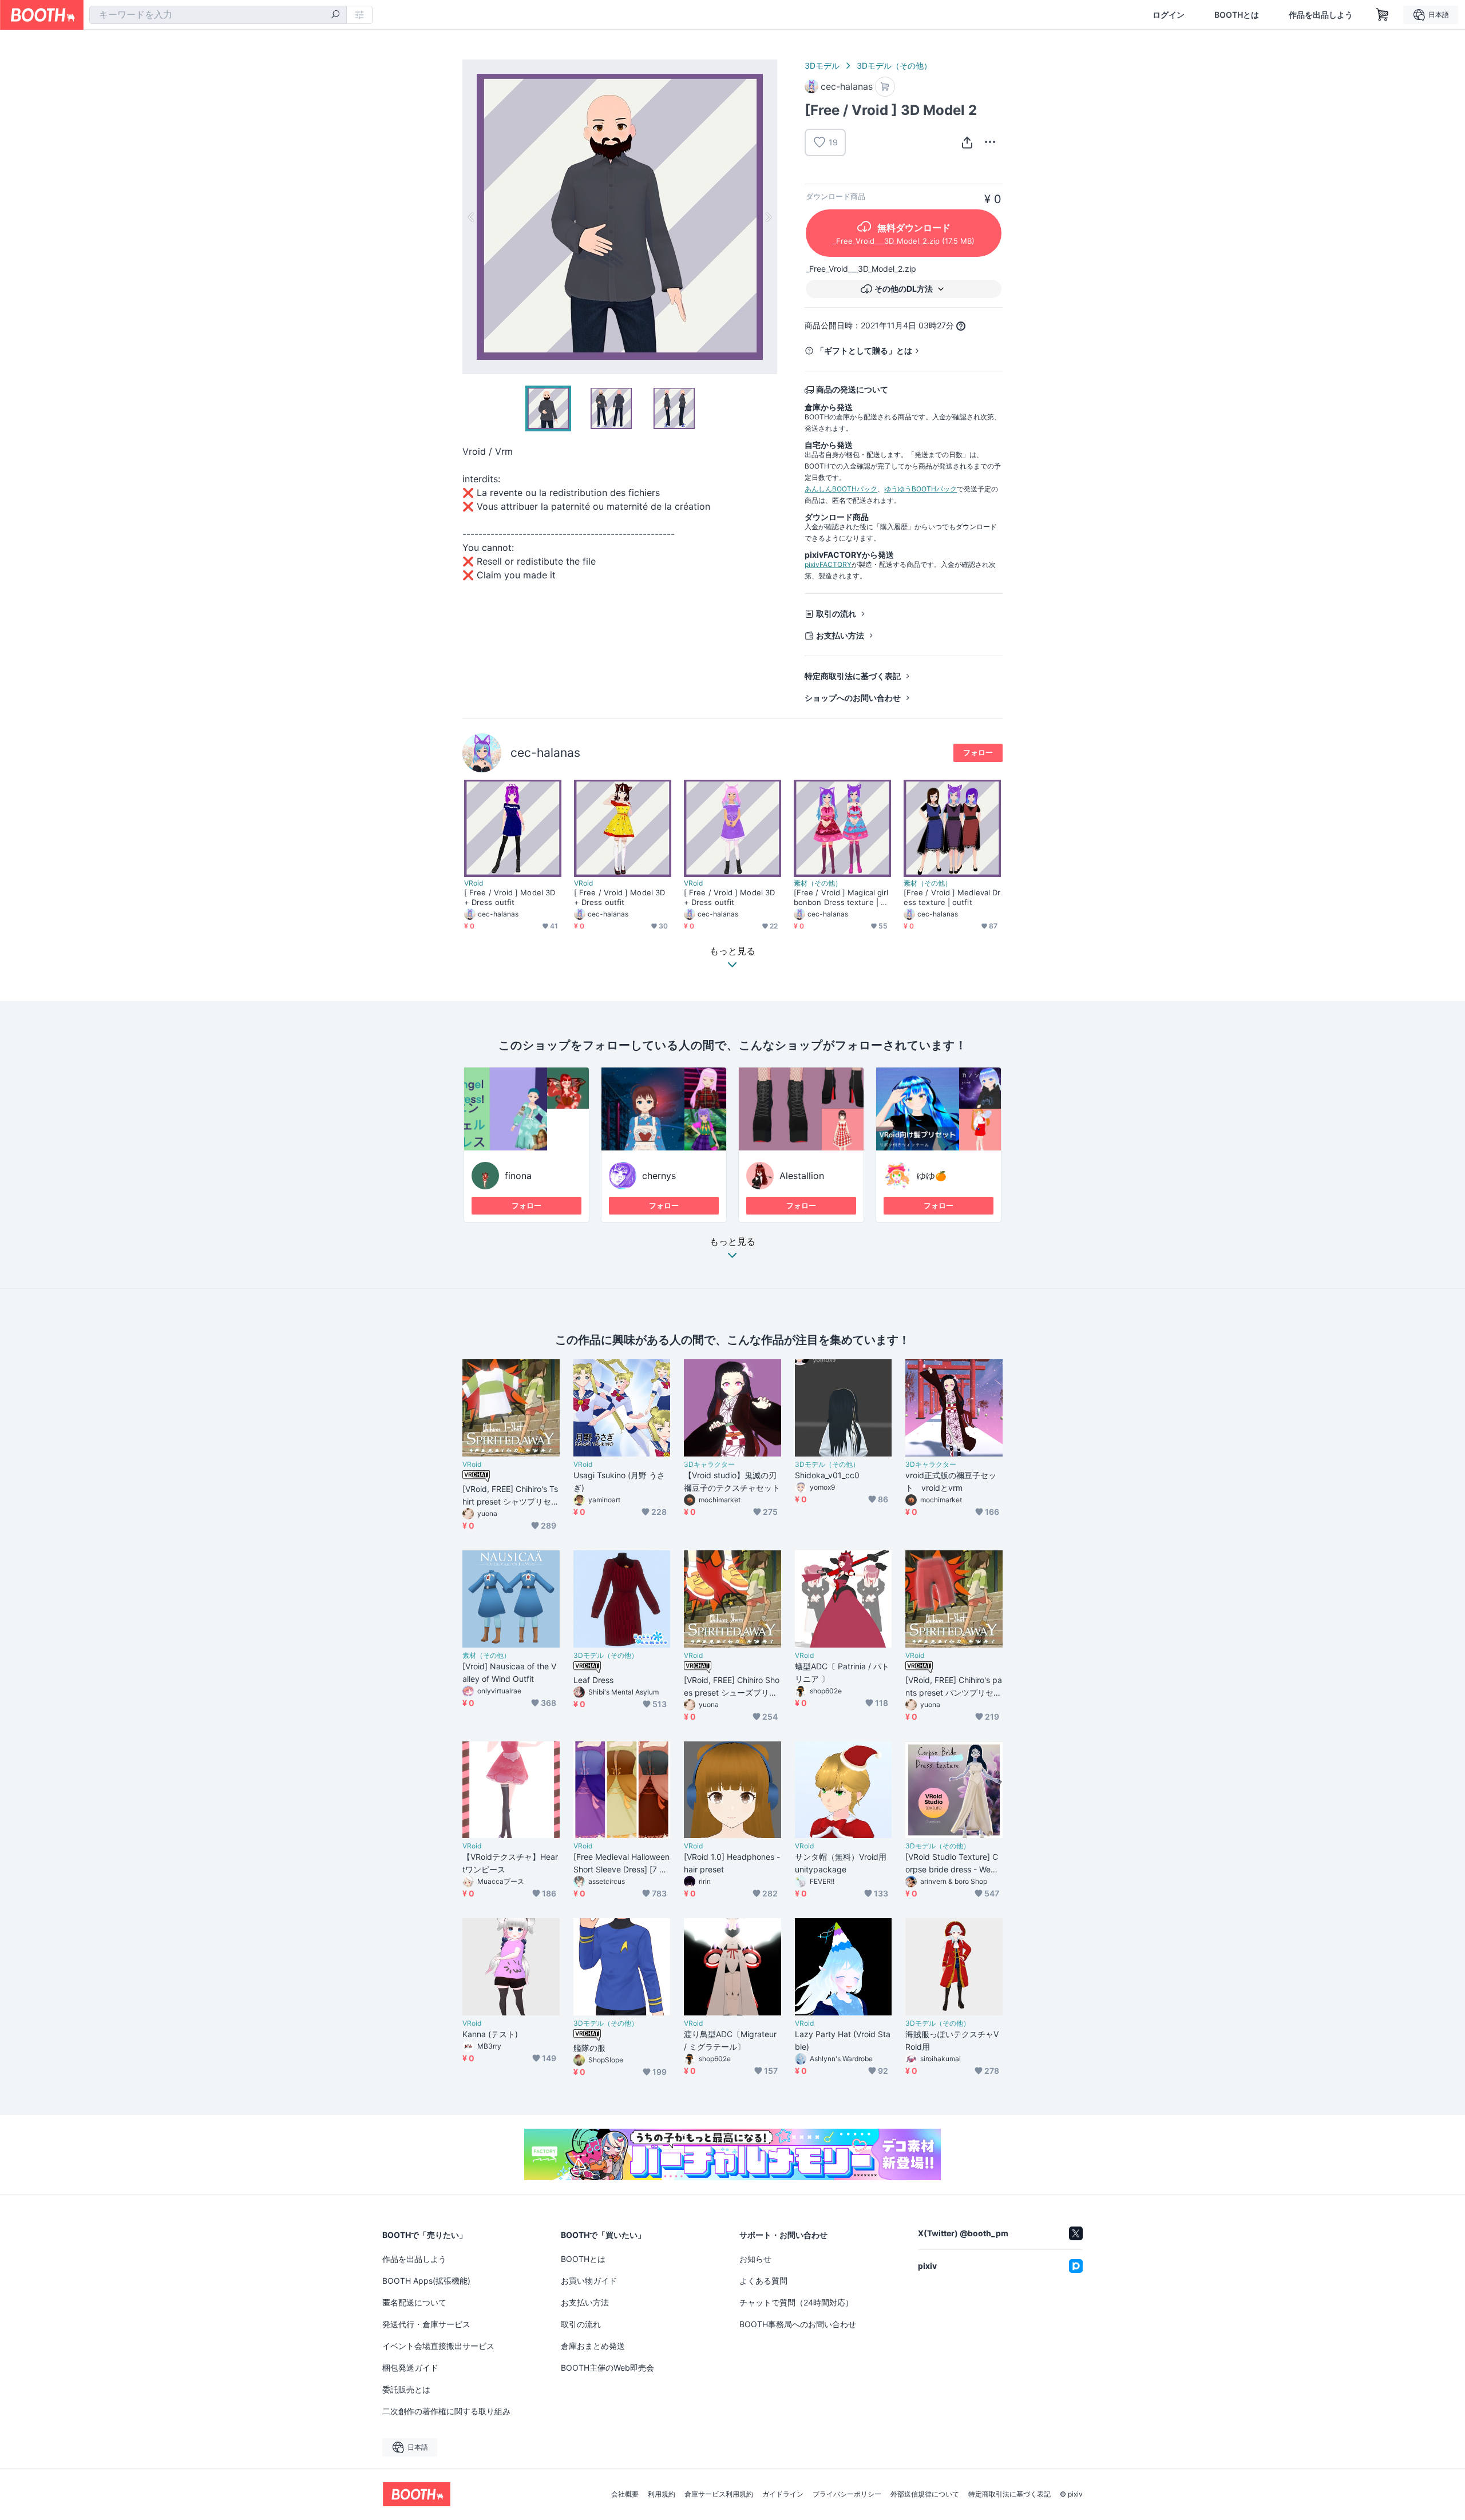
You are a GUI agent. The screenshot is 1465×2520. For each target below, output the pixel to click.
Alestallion (802, 1176)
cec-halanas (545, 753)
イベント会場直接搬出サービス (438, 2346)
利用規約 (662, 2494)
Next (768, 217)
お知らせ (755, 2259)
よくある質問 (763, 2281)
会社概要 (625, 2494)
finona (518, 1176)
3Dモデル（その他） (894, 66)
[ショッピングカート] (1383, 15)
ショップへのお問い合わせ (853, 698)
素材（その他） (818, 883)
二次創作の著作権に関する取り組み (446, 2411)
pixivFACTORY (828, 564)
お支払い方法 (840, 635)
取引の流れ (836, 614)
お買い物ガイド (589, 2281)
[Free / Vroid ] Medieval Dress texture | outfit (952, 897)
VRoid (474, 883)
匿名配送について (414, 2302)
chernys (659, 1176)
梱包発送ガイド (410, 2368)
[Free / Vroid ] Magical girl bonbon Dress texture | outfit (842, 898)
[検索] (335, 15)
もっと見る (732, 1242)
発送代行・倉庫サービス (426, 2324)
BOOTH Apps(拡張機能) (426, 2281)
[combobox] (218, 15)
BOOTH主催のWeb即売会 (607, 2368)
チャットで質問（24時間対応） (796, 2302)
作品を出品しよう (1321, 15)
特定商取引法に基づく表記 (853, 676)
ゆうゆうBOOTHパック (920, 489)
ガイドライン (783, 2494)
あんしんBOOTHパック (841, 489)
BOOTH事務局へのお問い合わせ (798, 2324)
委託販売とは (406, 2389)
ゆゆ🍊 (932, 1176)
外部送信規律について (925, 2494)
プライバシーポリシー (847, 2494)
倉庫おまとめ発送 (593, 2346)
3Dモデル (822, 66)
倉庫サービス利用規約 (719, 2494)
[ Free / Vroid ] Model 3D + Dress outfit (510, 897)
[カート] (885, 87)
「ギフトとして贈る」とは (864, 350)
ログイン (1169, 15)
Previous (472, 217)
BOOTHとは (1237, 15)
